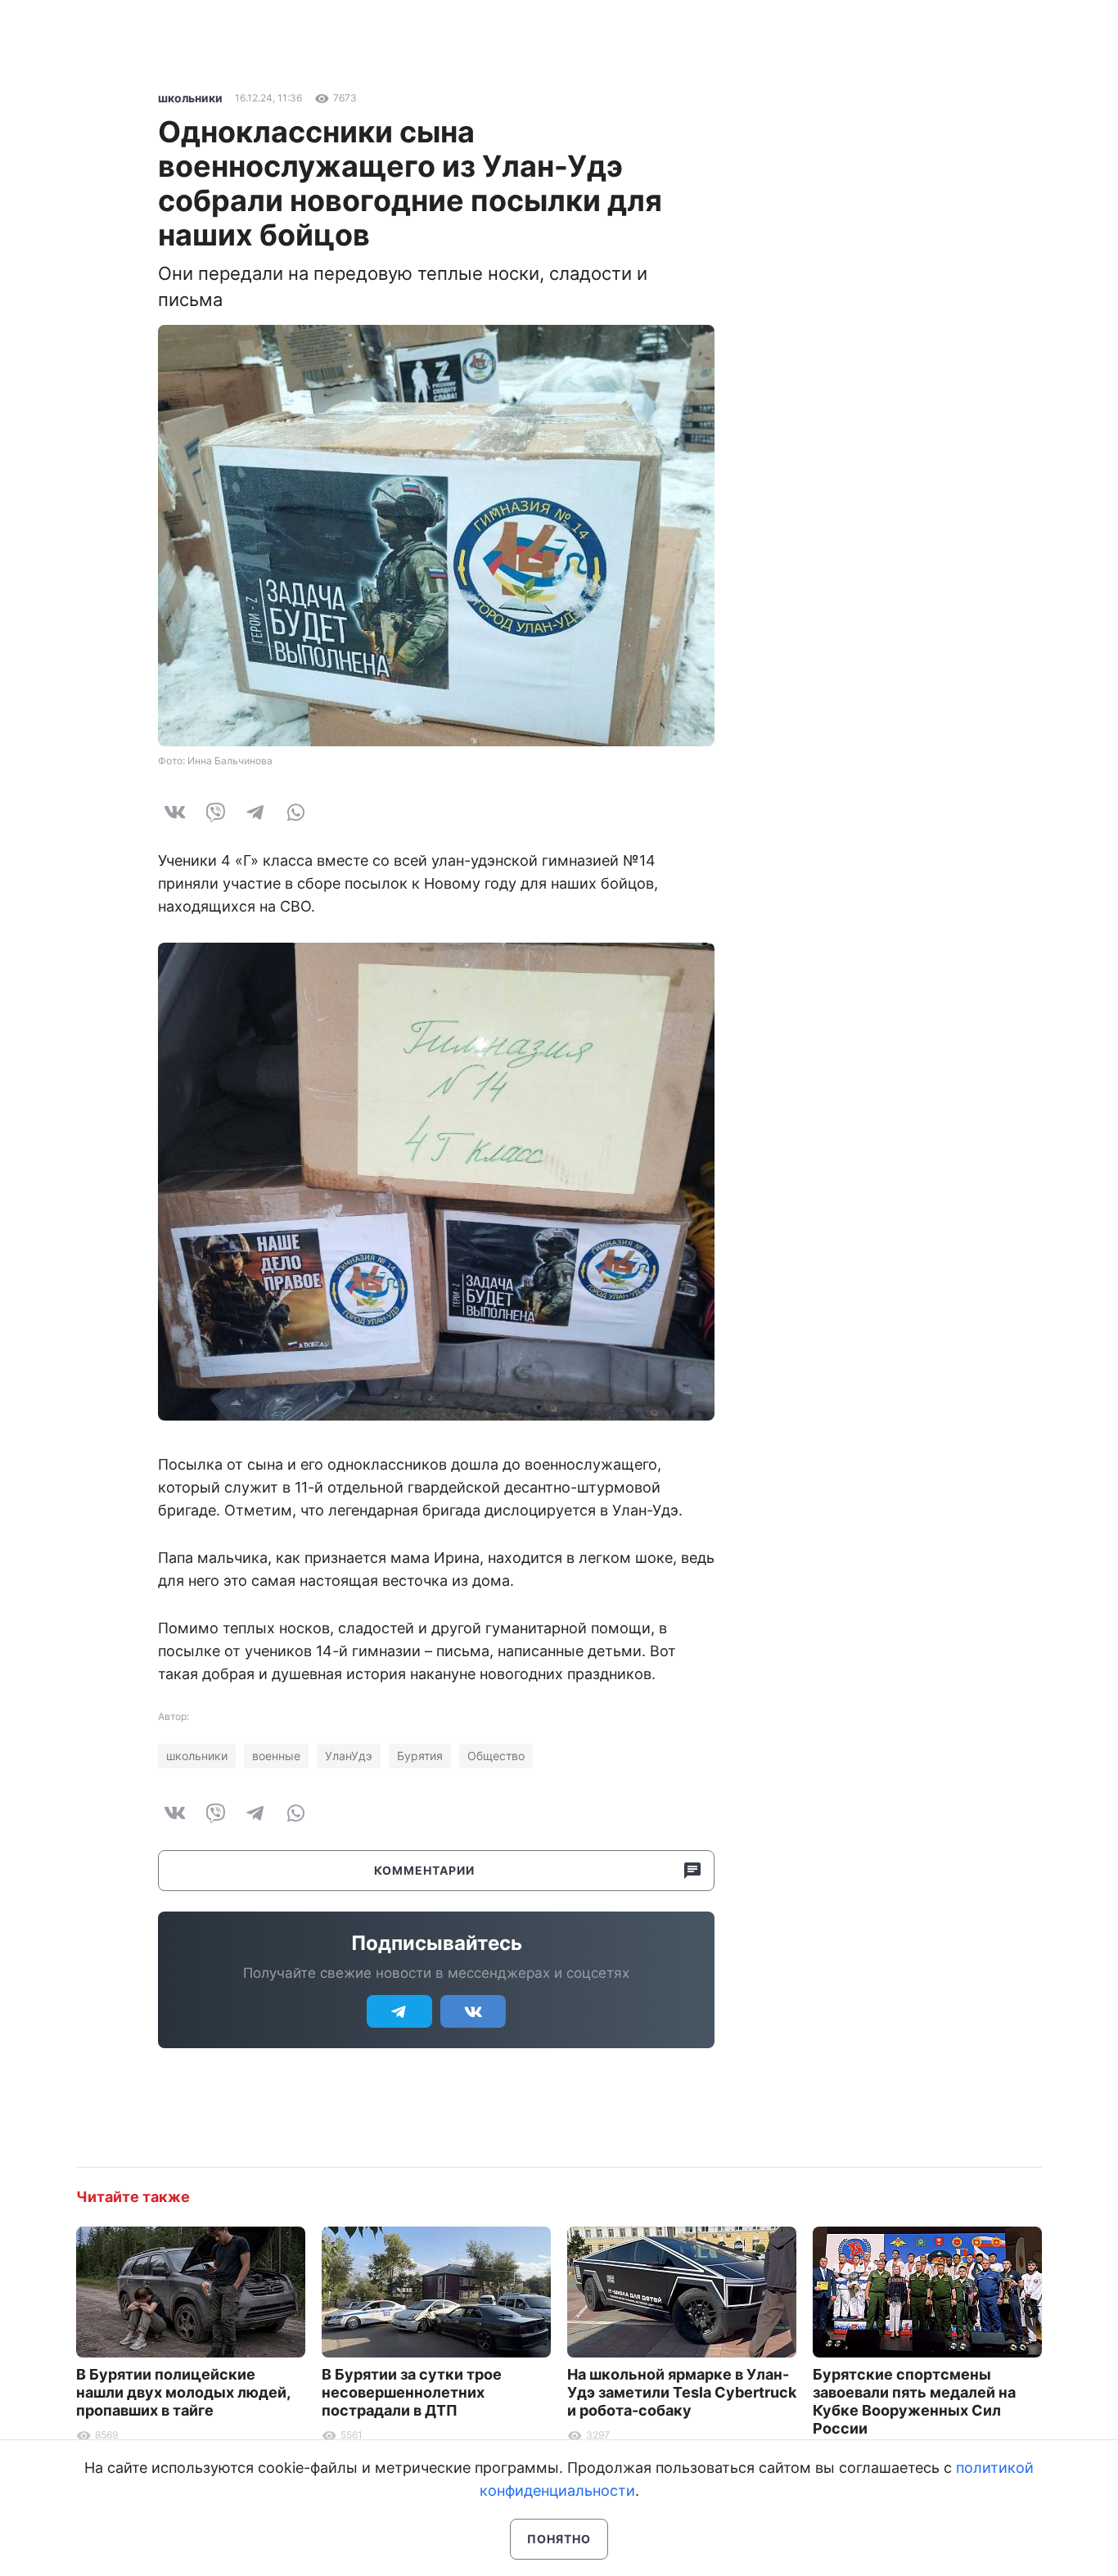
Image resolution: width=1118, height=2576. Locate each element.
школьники (190, 98)
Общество (496, 1756)
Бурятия (420, 1756)
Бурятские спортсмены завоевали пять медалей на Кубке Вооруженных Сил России (914, 2401)
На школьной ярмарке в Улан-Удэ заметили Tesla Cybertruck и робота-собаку (682, 2392)
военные (276, 1756)
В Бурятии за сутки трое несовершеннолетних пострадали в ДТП (412, 2392)
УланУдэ (349, 1756)
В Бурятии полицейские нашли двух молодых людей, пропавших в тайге (183, 2392)
